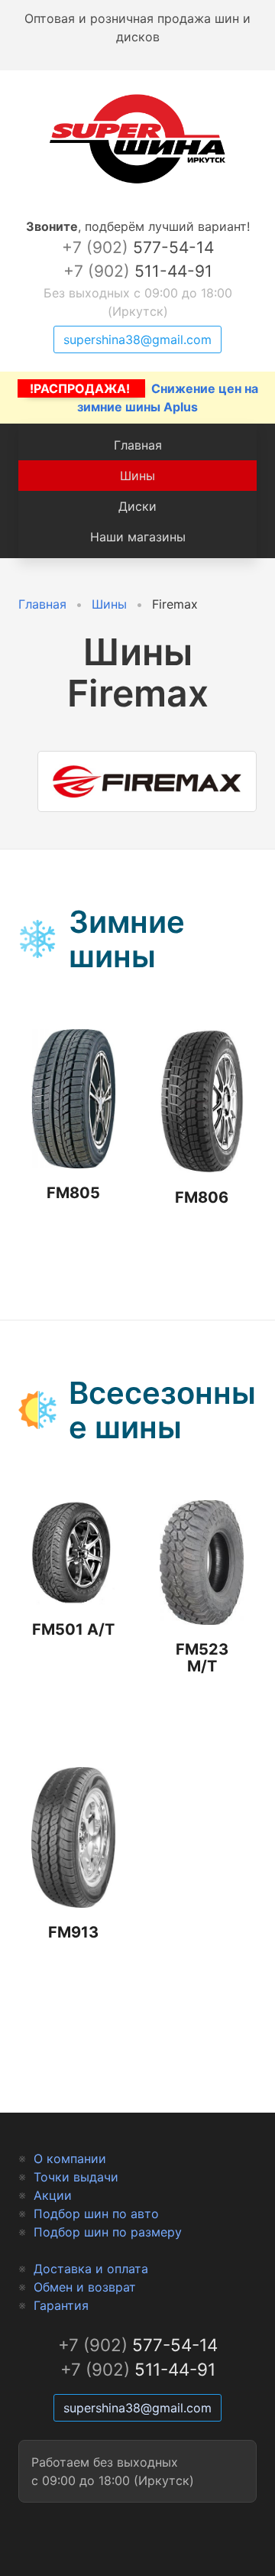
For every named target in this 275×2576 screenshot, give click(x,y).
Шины (137, 476)
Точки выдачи (76, 2177)
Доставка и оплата (91, 2269)
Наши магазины (138, 537)
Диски (137, 506)
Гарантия (61, 2305)
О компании (70, 2159)
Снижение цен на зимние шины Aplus (144, 398)
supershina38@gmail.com (137, 339)
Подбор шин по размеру (108, 2232)
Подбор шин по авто (96, 2214)
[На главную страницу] (137, 184)
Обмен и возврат (85, 2287)
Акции (53, 2195)
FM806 (202, 1197)
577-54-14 (138, 247)
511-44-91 (138, 271)
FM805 (73, 1193)
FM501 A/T (73, 1629)
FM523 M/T (202, 1658)
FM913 (73, 1932)
